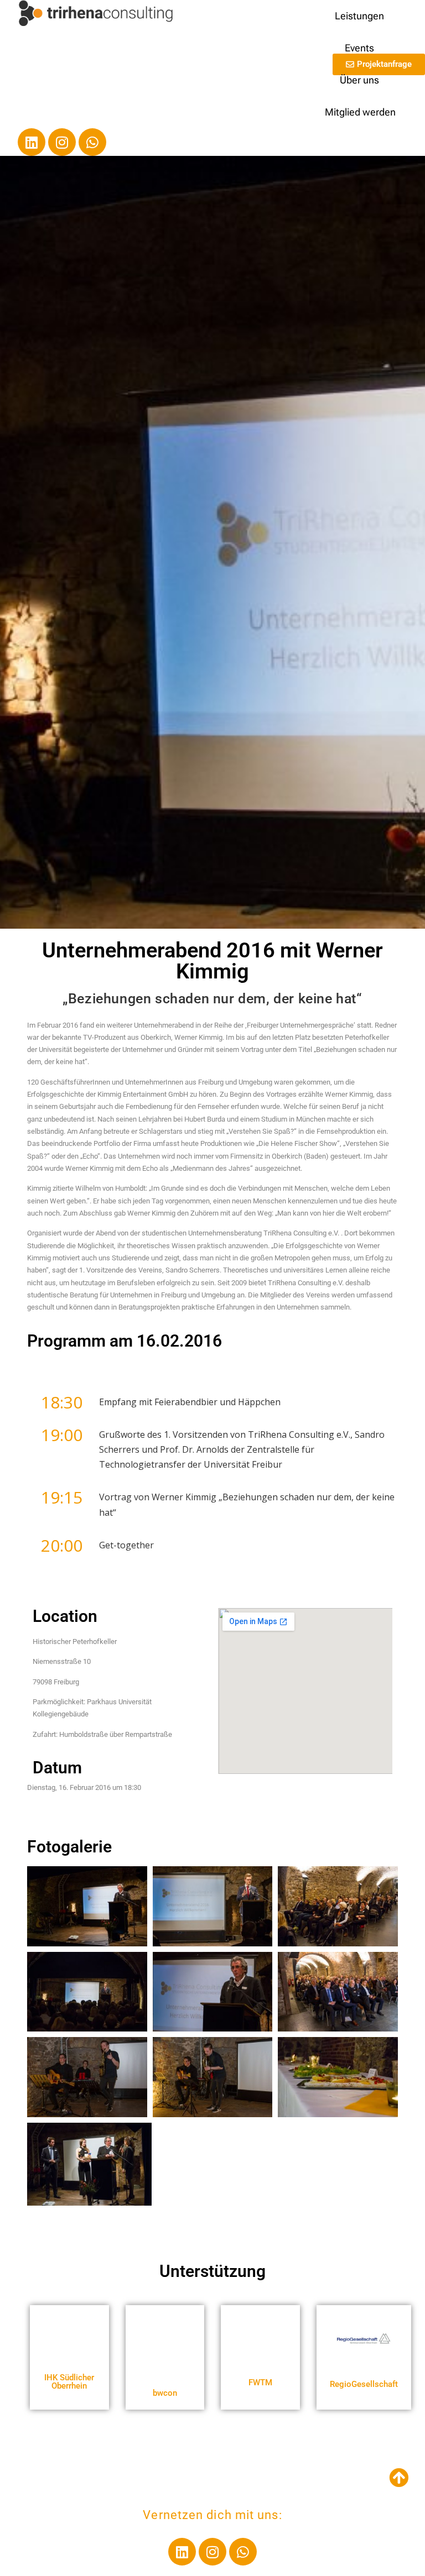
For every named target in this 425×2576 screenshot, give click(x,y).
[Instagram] (62, 142)
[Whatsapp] (92, 142)
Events (359, 48)
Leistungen (359, 16)
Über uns (359, 80)
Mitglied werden (360, 112)
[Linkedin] (32, 142)
